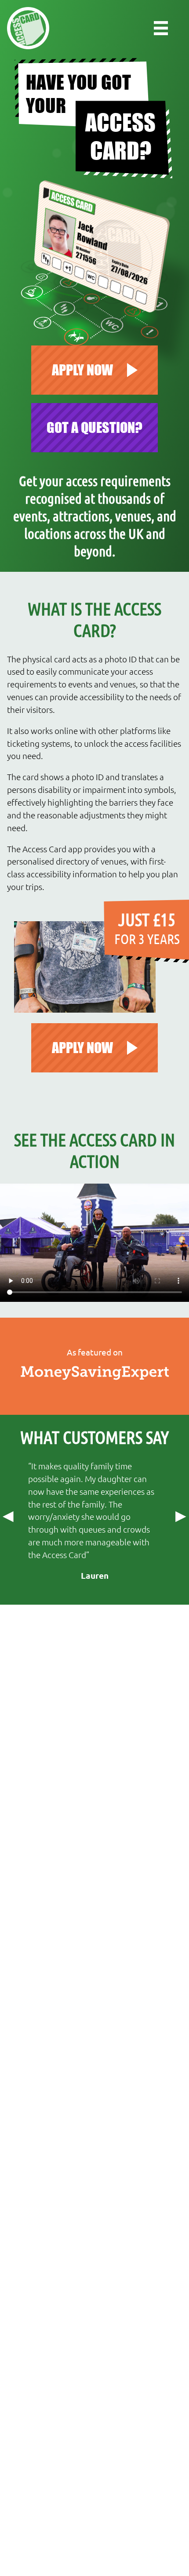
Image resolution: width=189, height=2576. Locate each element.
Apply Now (82, 1048)
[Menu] (161, 28)
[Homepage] (28, 28)
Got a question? (94, 427)
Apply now (82, 370)
